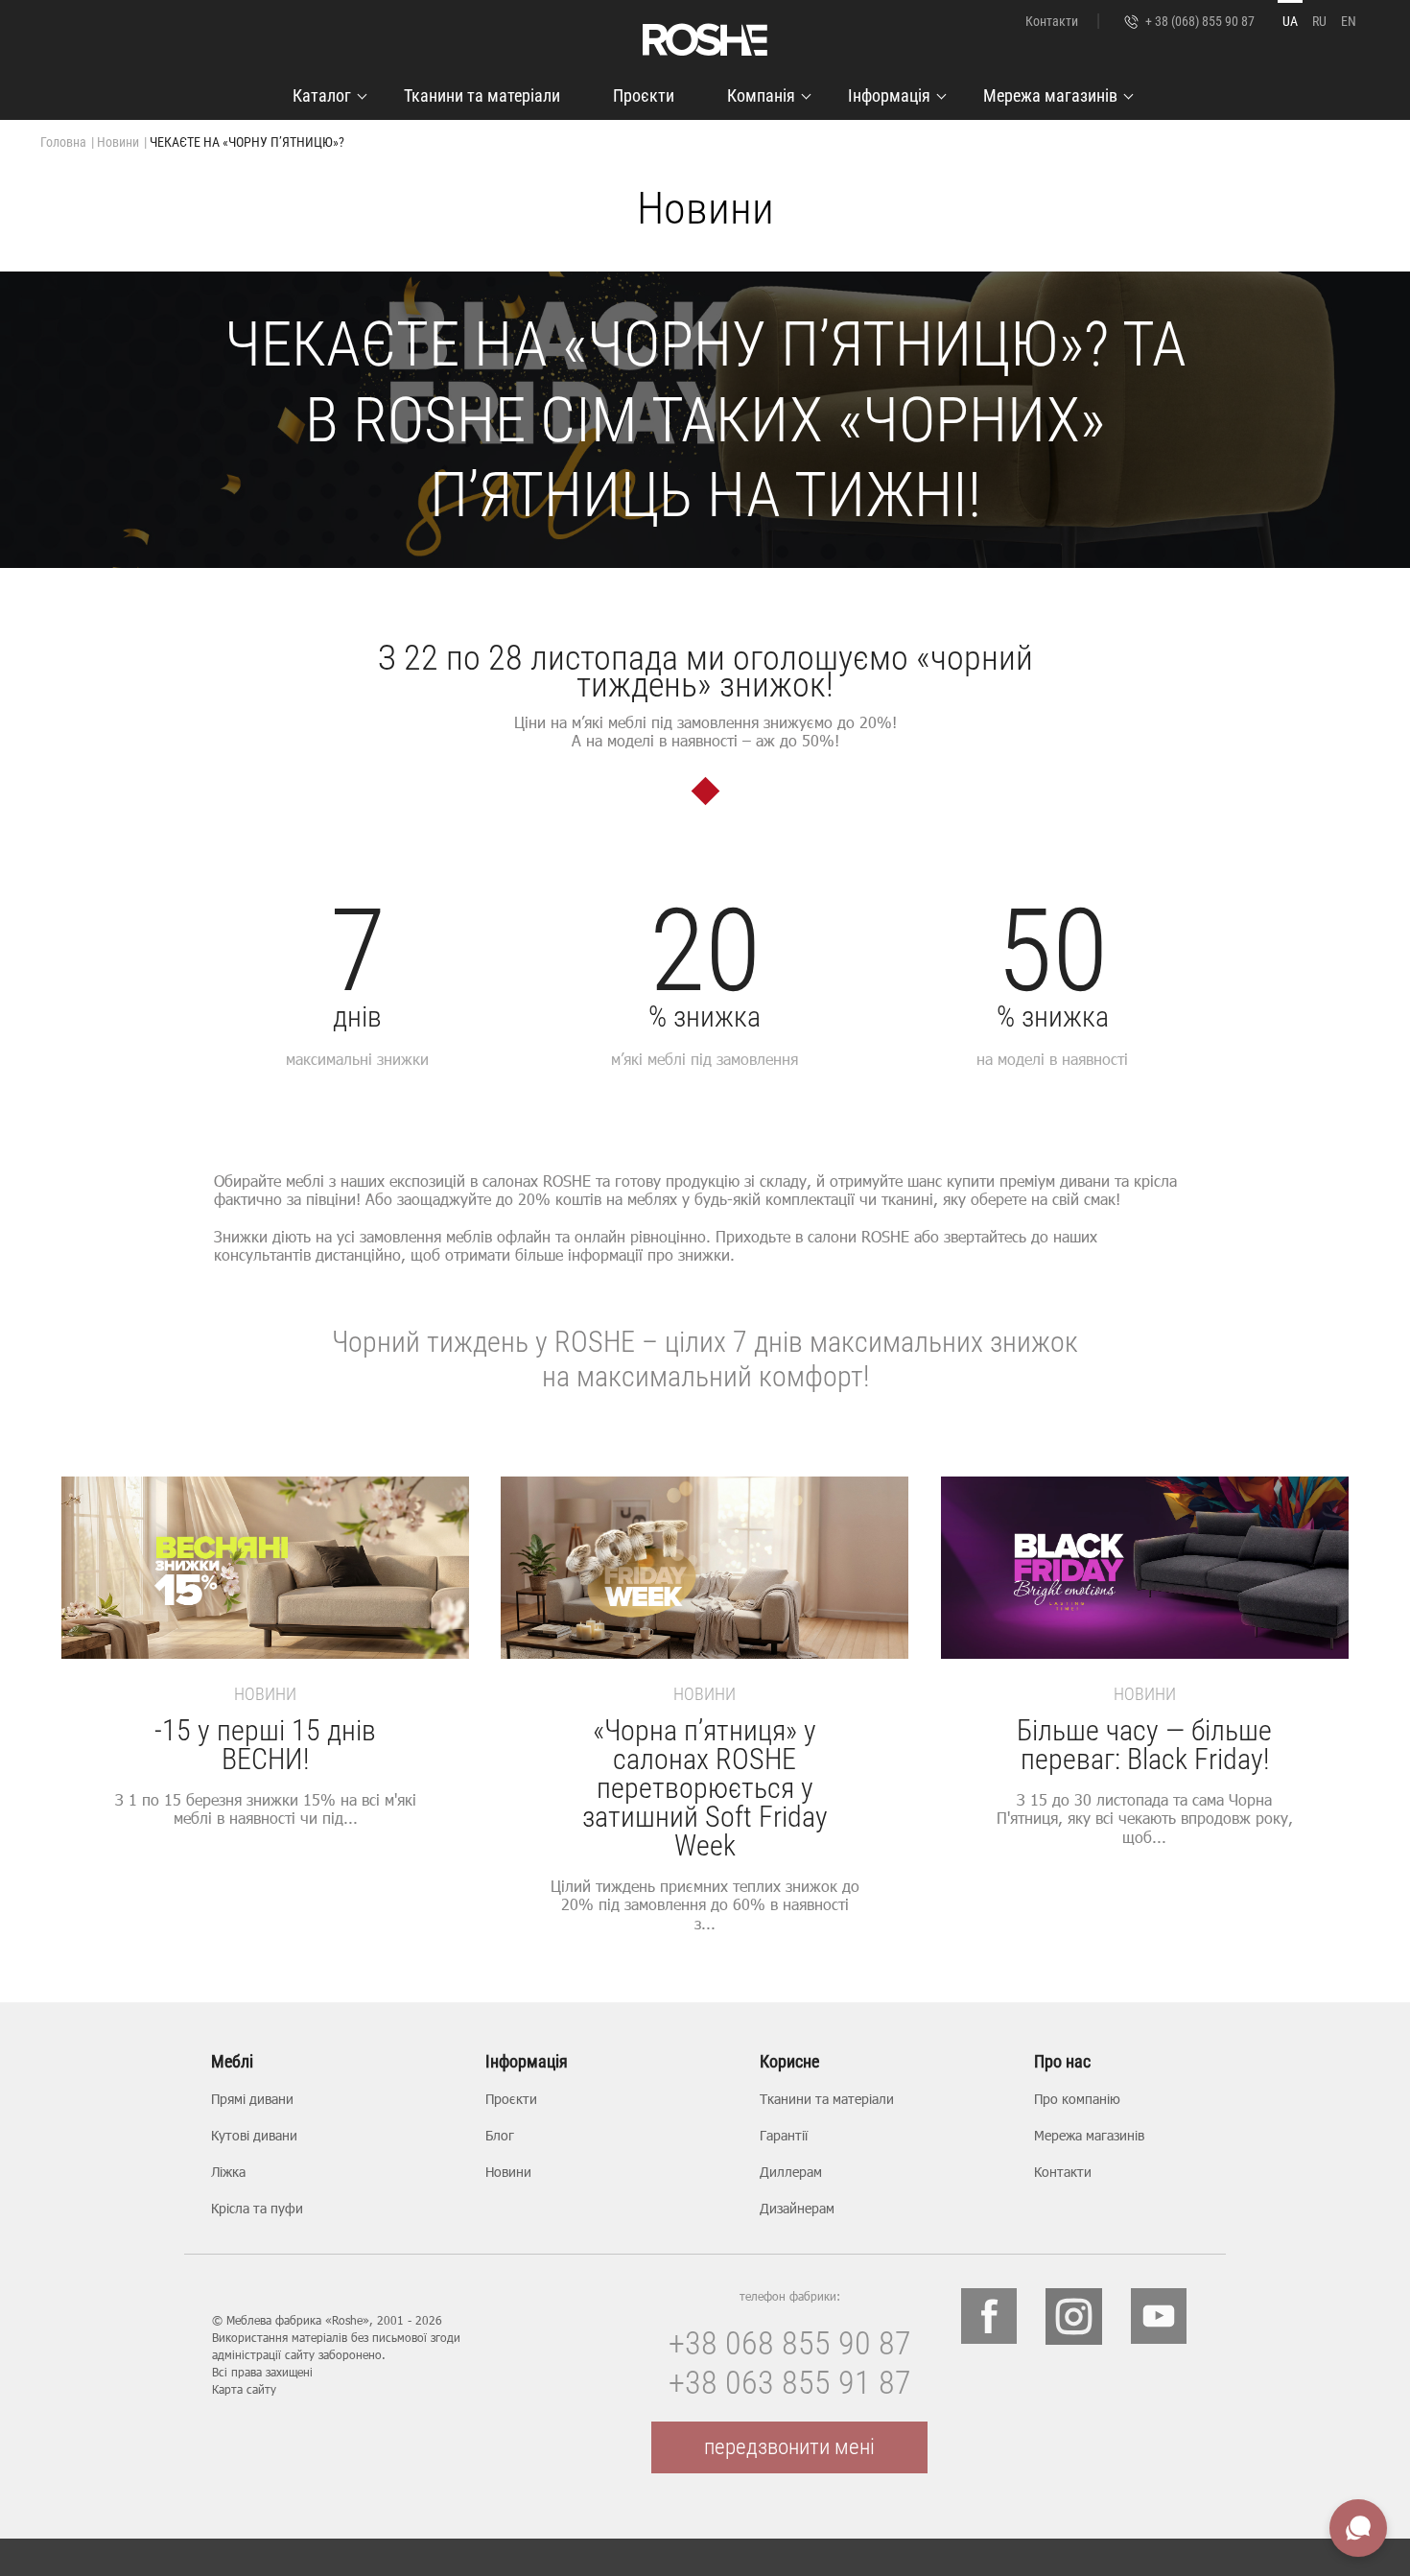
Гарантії (784, 2135)
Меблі (232, 2062)
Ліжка (228, 2172)
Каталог (322, 95)
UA (1290, 21)
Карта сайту (244, 2389)
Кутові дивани (254, 2135)
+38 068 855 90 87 (790, 2343)
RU (1319, 21)
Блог (500, 2135)
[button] (1333, 1739)
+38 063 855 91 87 (790, 2382)
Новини (118, 142)
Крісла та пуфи (257, 2208)
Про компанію (1077, 2099)
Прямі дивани (252, 2099)
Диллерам (791, 2172)
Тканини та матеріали (482, 95)
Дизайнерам (797, 2208)
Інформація (889, 95)
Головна (63, 142)
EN (1349, 21)
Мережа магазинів (1050, 95)
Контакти (1052, 21)
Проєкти (644, 95)
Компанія (761, 95)
